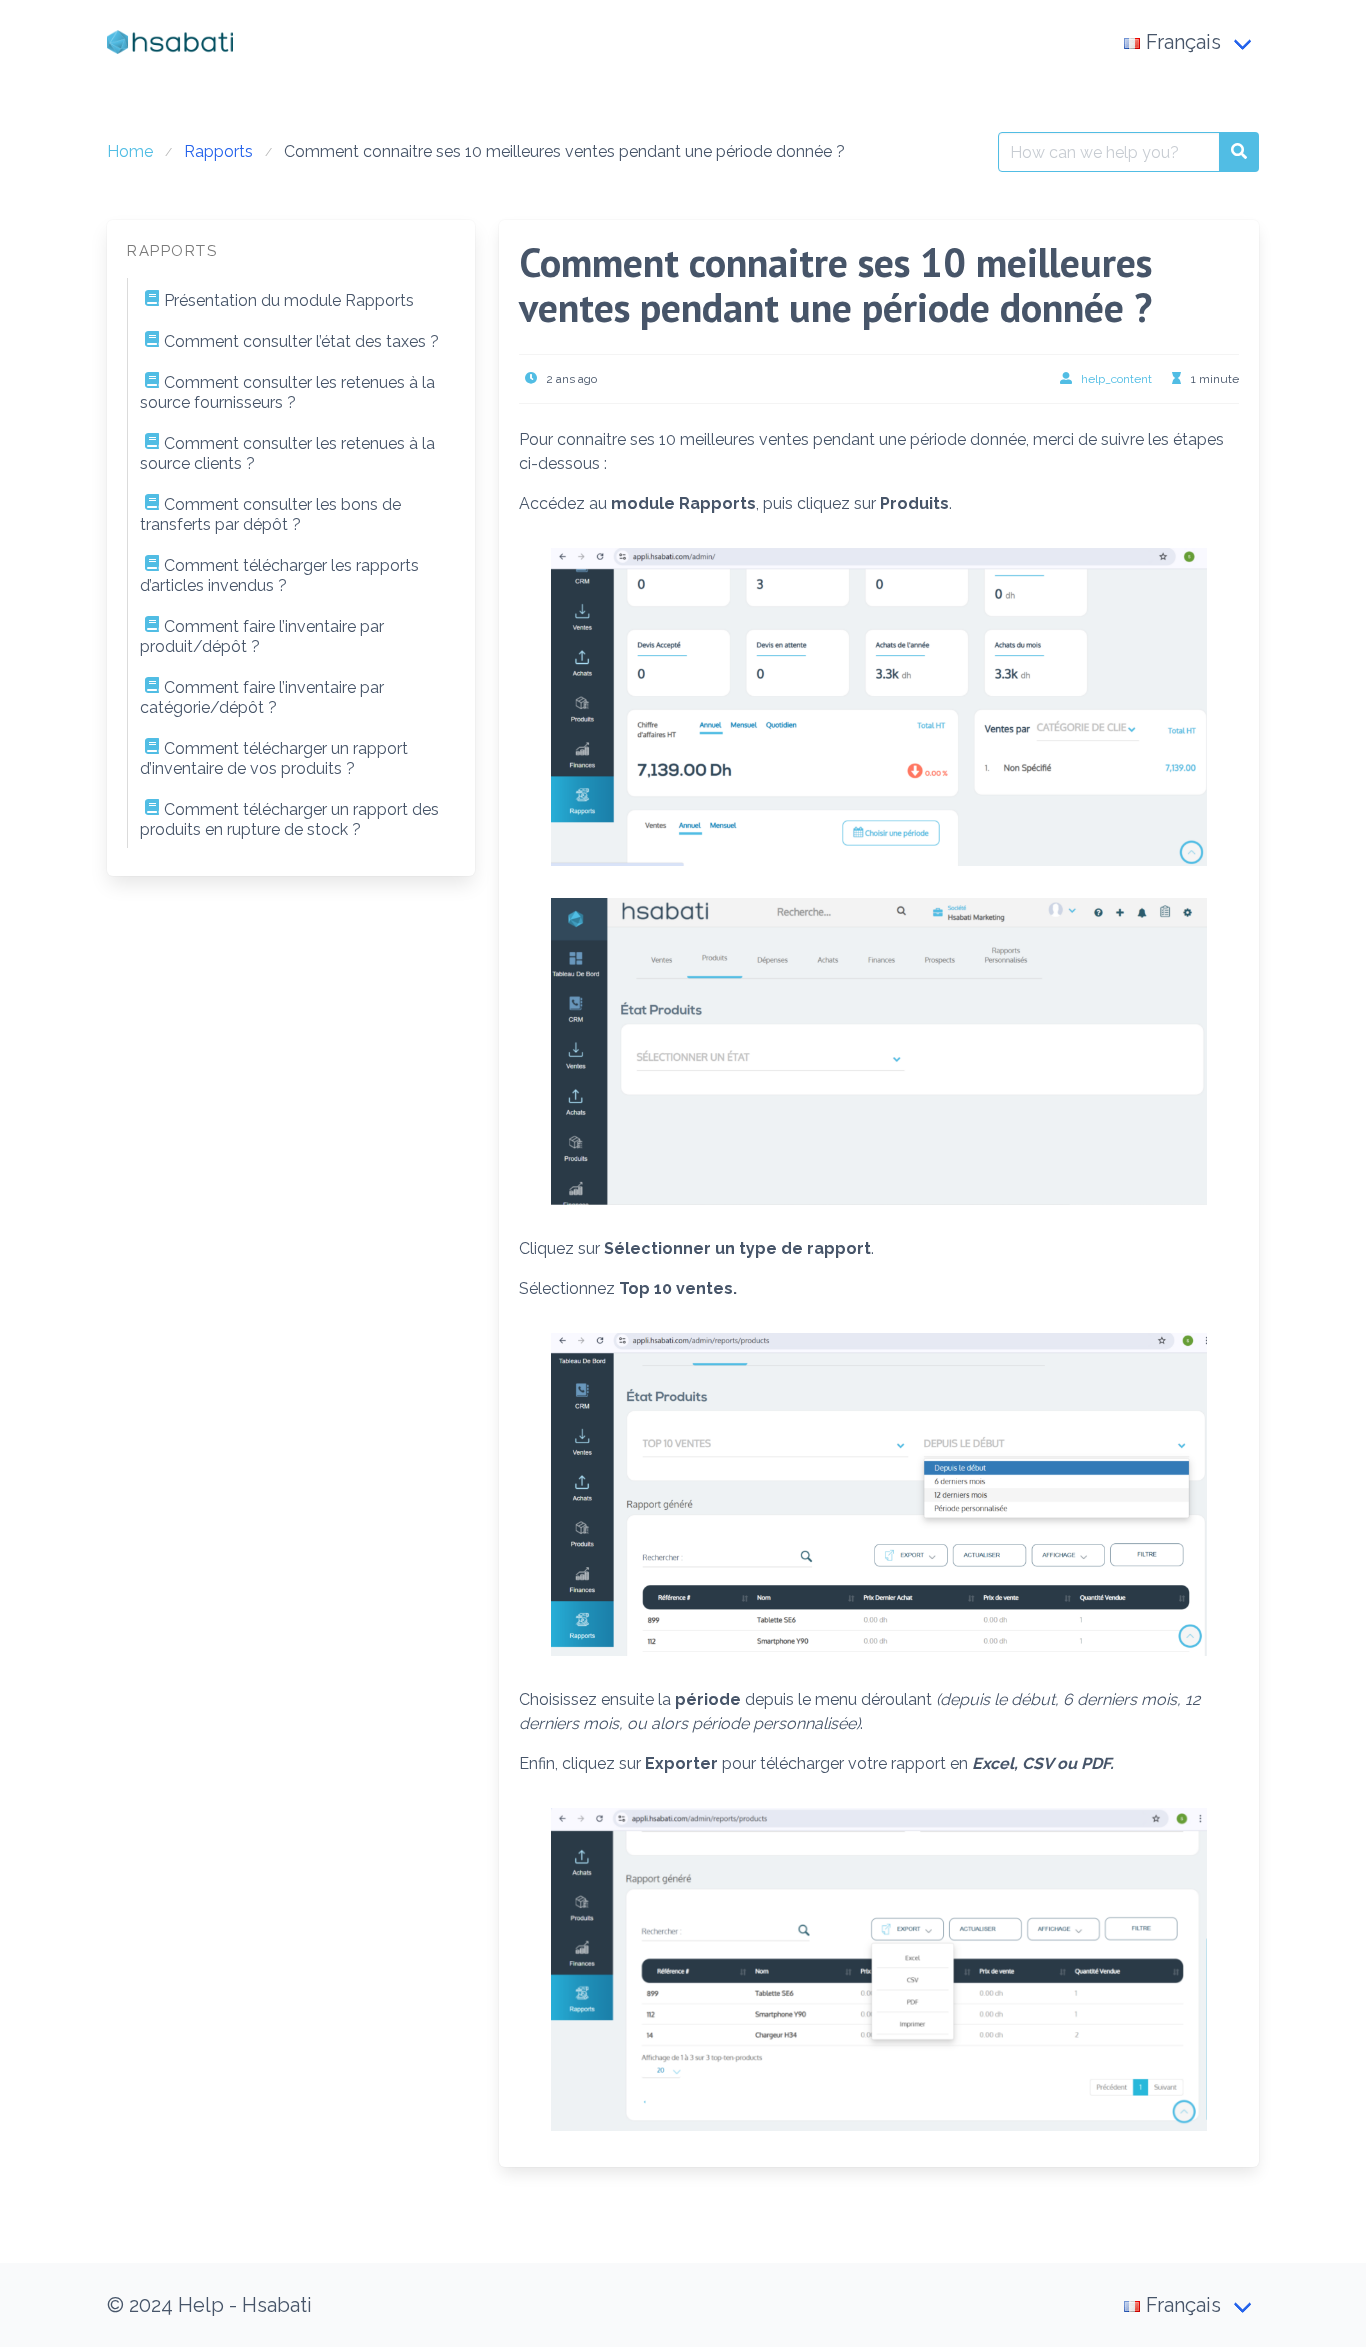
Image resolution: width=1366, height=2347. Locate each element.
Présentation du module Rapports (289, 300)
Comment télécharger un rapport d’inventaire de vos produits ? (274, 758)
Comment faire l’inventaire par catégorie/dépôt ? (262, 697)
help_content (1116, 379)
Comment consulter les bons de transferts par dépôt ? (270, 514)
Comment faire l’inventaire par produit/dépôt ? (262, 636)
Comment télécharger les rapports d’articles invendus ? (279, 575)
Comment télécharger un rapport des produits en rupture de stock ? (289, 819)
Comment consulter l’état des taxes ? (301, 341)
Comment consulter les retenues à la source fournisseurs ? (287, 392)
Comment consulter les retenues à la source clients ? (287, 453)
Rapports (218, 151)
